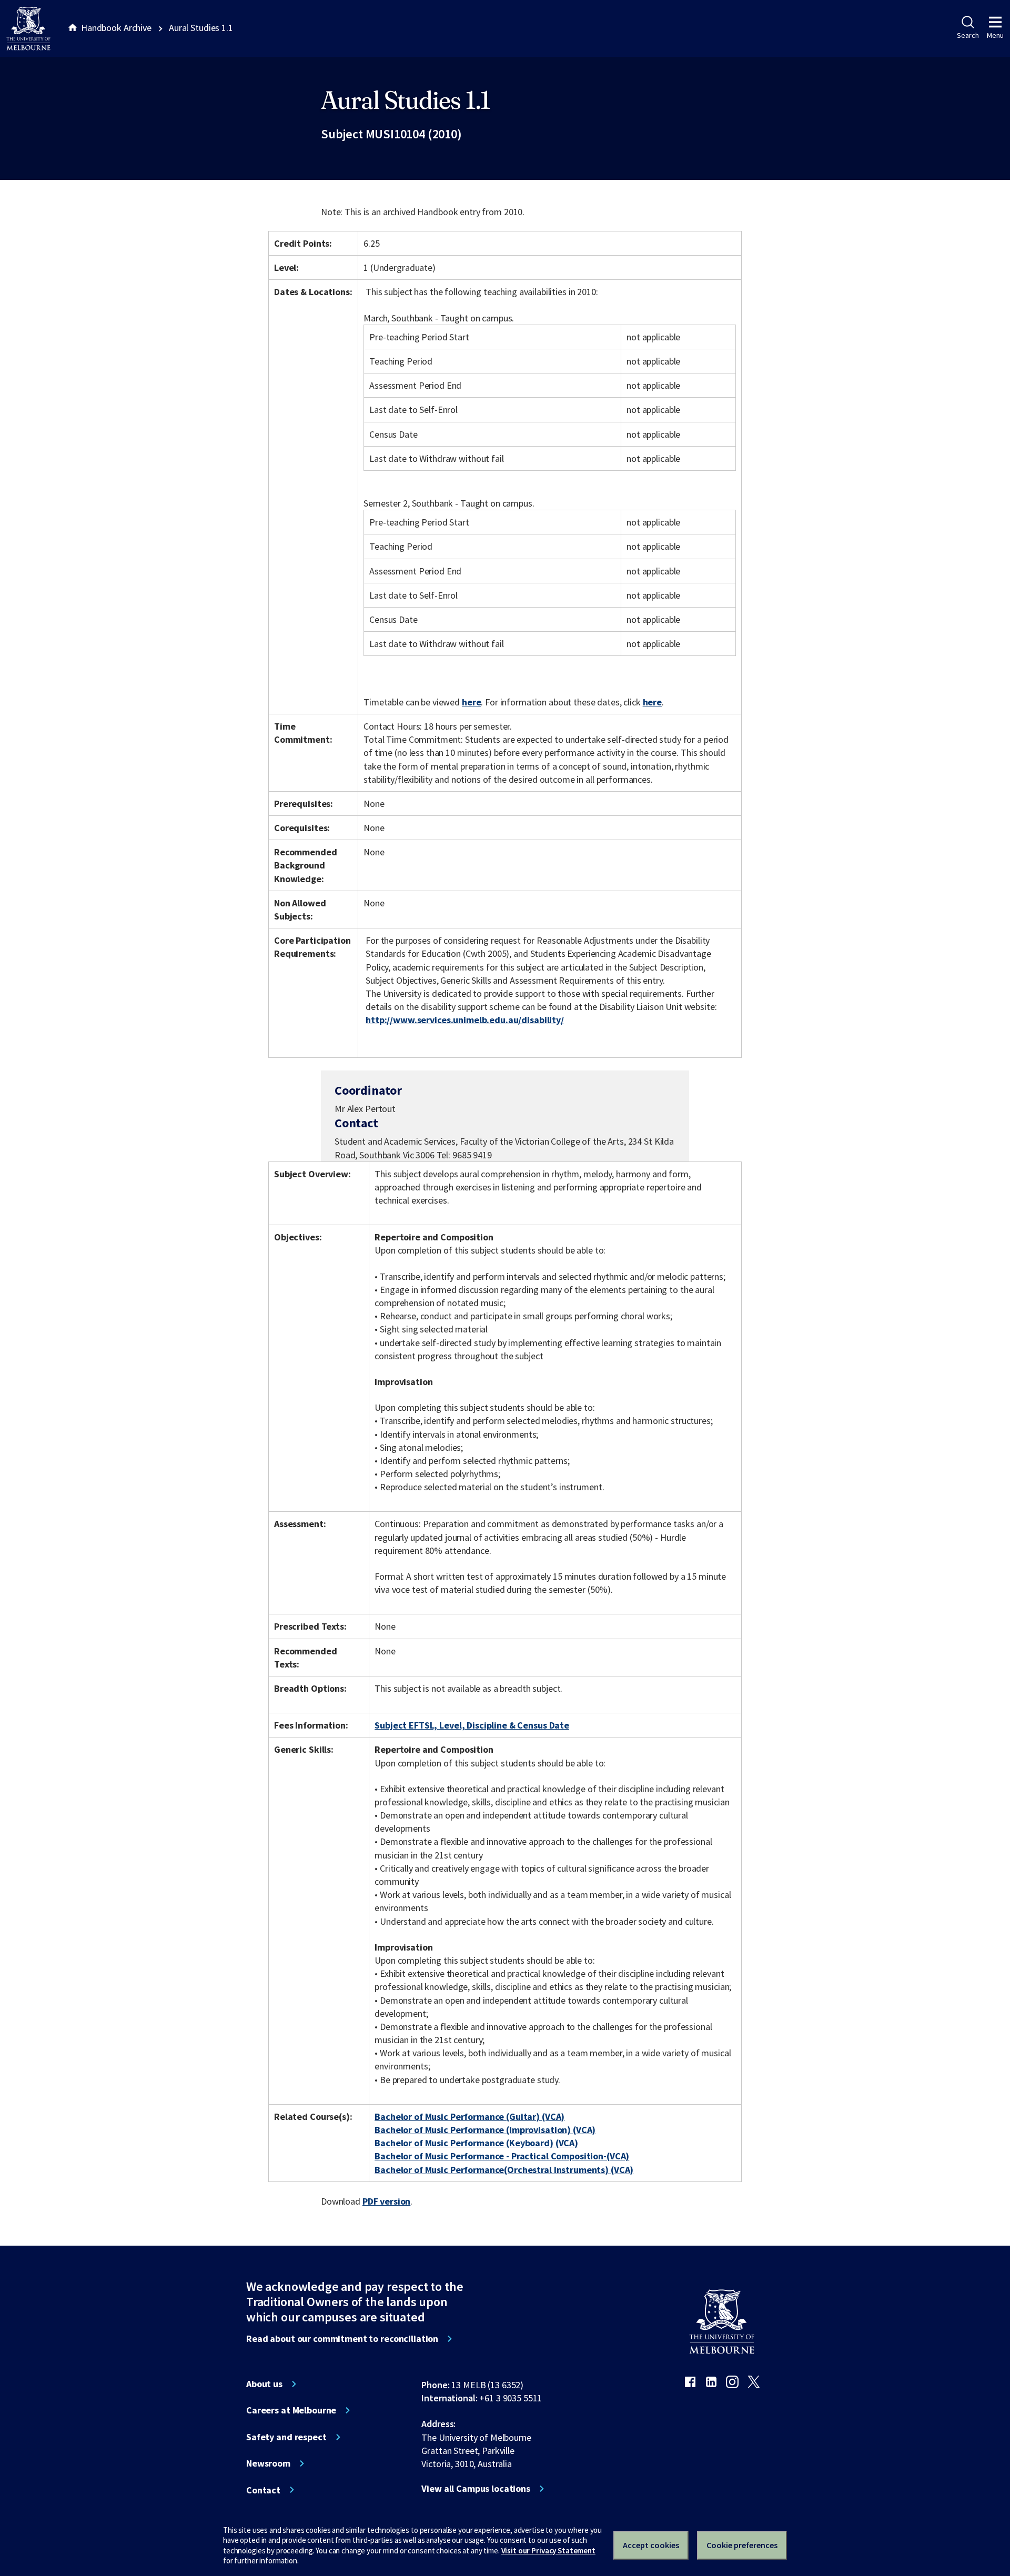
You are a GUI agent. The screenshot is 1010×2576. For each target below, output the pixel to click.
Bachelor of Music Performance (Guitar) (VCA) (469, 2117)
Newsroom (268, 2463)
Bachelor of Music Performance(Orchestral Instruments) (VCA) (504, 2170)
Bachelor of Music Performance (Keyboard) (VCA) (476, 2143)
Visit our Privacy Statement (548, 2550)
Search (968, 35)
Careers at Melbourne (291, 2410)
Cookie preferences (742, 2545)
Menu (995, 35)
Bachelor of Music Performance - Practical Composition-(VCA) (502, 2156)
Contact (263, 2490)
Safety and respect (286, 2437)
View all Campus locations (476, 2489)
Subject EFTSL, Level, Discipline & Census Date (472, 1725)
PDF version (387, 2201)
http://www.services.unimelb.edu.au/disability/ (465, 1020)
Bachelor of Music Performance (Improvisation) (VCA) (485, 2130)
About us (264, 2384)
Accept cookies (651, 2545)
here (471, 702)
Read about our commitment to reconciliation (342, 2339)
